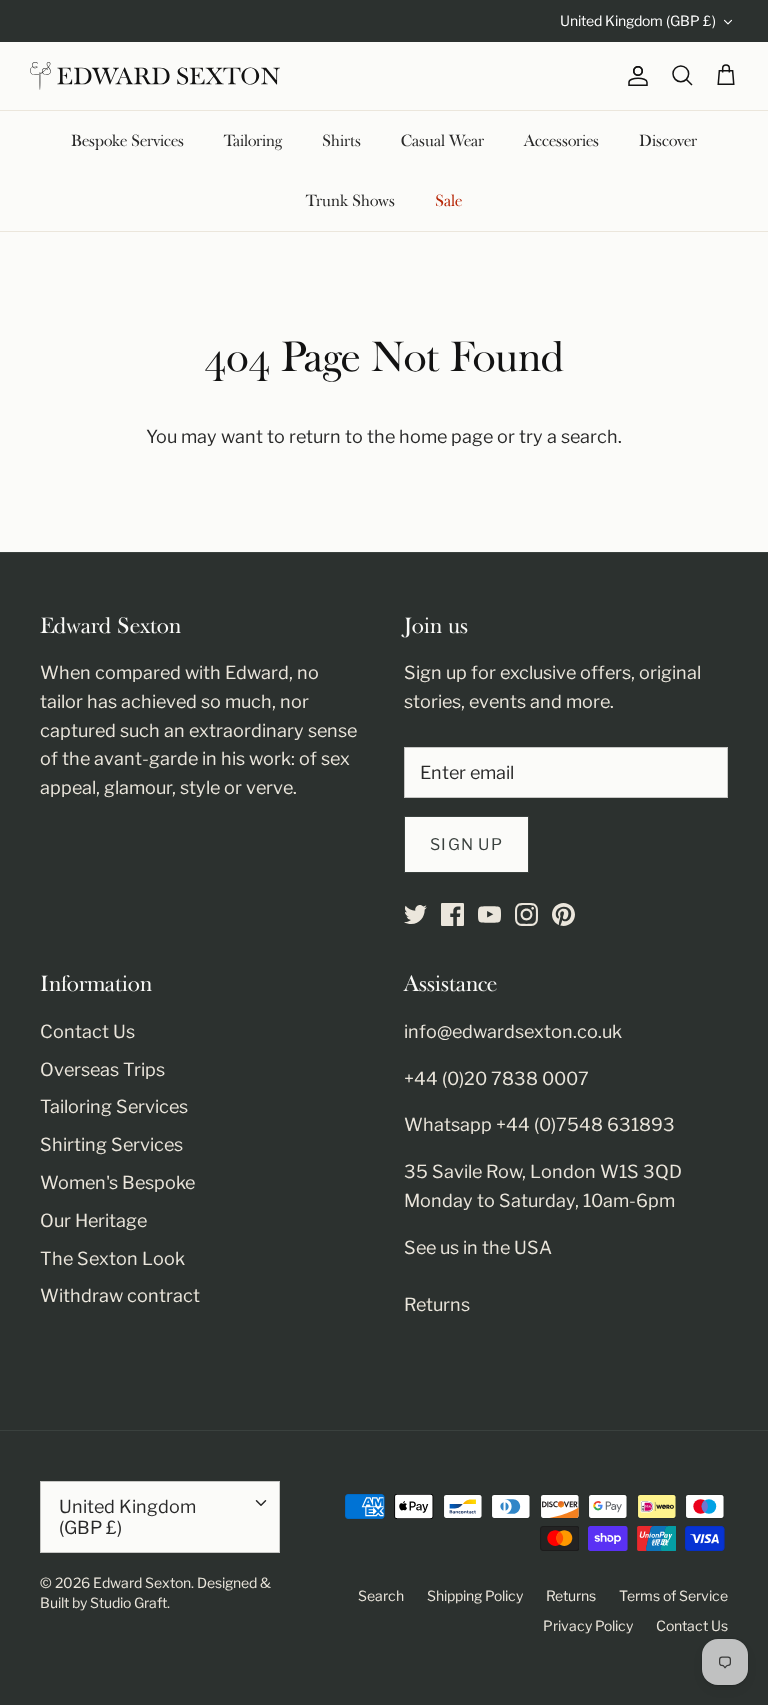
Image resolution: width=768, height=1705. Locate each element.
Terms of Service (673, 1595)
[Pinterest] (563, 914)
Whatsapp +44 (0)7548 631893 (539, 1124)
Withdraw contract (120, 1295)
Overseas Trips (102, 1069)
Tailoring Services (114, 1106)
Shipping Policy (475, 1595)
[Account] (634, 76)
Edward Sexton (142, 1582)
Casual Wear (442, 141)
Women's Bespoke (117, 1182)
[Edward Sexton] (155, 76)
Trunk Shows (350, 201)
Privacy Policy (588, 1625)
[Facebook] (452, 914)
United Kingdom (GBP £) (638, 20)
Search (381, 1595)
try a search (568, 436)
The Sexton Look (112, 1258)
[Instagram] (526, 914)
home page (446, 436)
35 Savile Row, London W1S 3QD (543, 1171)
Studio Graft (128, 1602)
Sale (448, 201)
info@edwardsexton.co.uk (513, 1031)
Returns (437, 1304)
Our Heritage (93, 1220)
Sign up (466, 844)
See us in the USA (478, 1247)
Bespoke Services (127, 141)
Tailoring (253, 141)
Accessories (561, 141)
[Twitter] (415, 914)
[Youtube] (489, 914)
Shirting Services (111, 1144)
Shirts (341, 141)
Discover (668, 141)
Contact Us (87, 1031)
